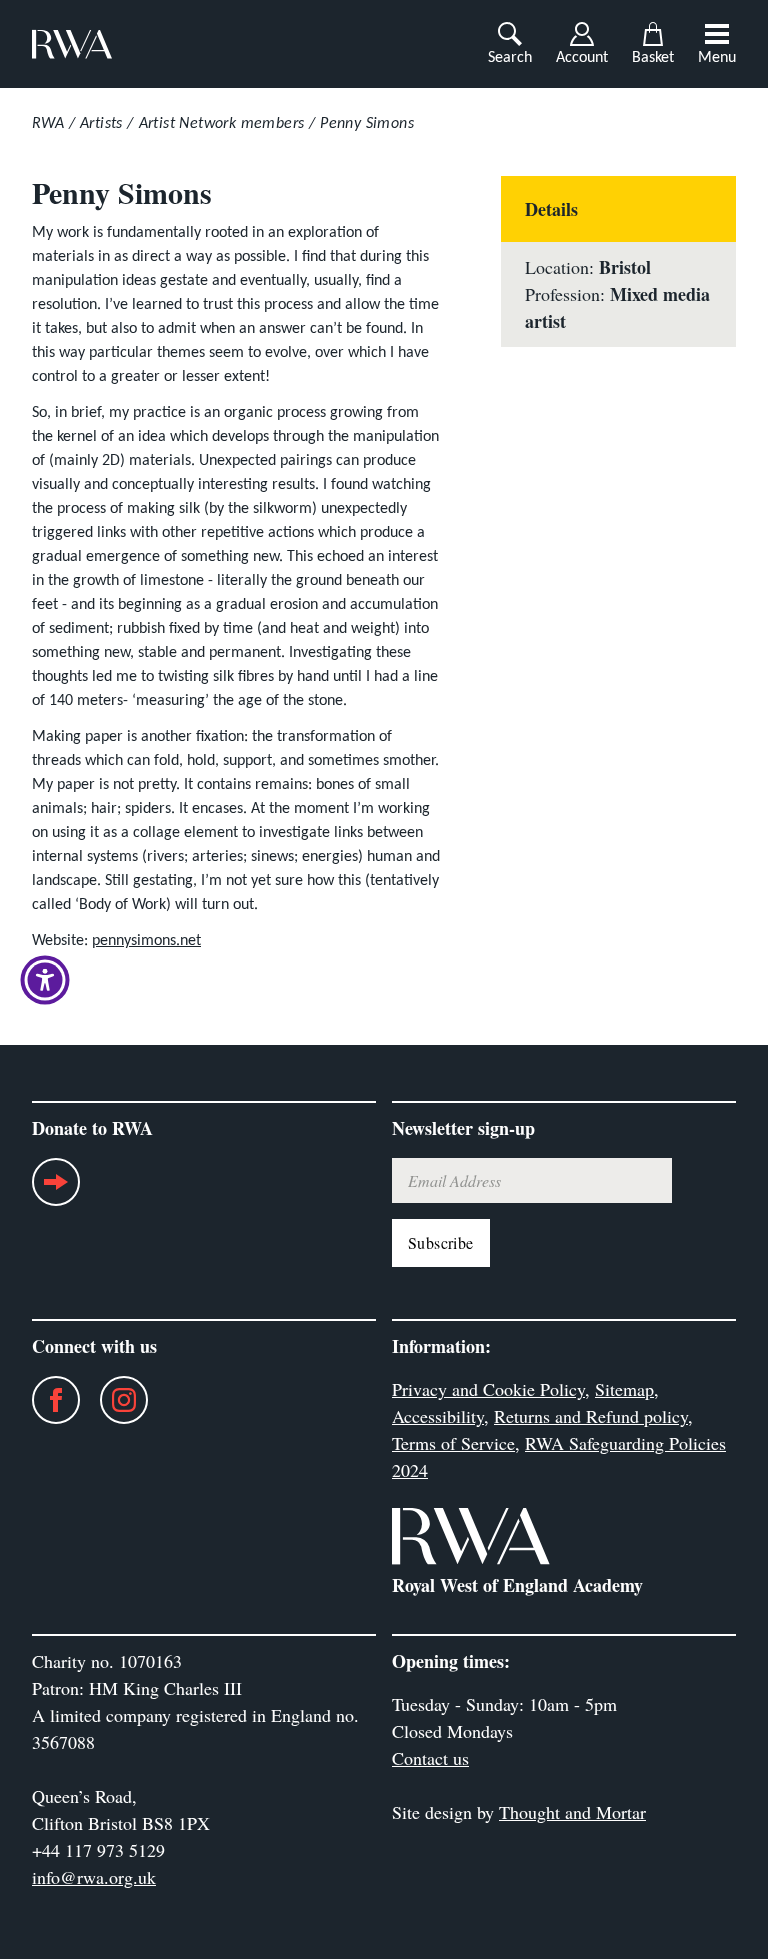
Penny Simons (367, 124)
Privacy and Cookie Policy (488, 1389)
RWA (48, 124)
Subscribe (441, 1242)
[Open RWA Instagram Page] (114, 1400)
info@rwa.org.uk (94, 1877)
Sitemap (624, 1389)
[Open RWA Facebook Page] (46, 1400)
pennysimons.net (146, 941)
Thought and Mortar (572, 1812)
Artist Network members (222, 124)
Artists (101, 124)
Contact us (430, 1758)
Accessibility (438, 1416)
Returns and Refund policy (591, 1416)
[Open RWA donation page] (56, 1190)
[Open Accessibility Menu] (45, 980)
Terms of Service (453, 1443)
